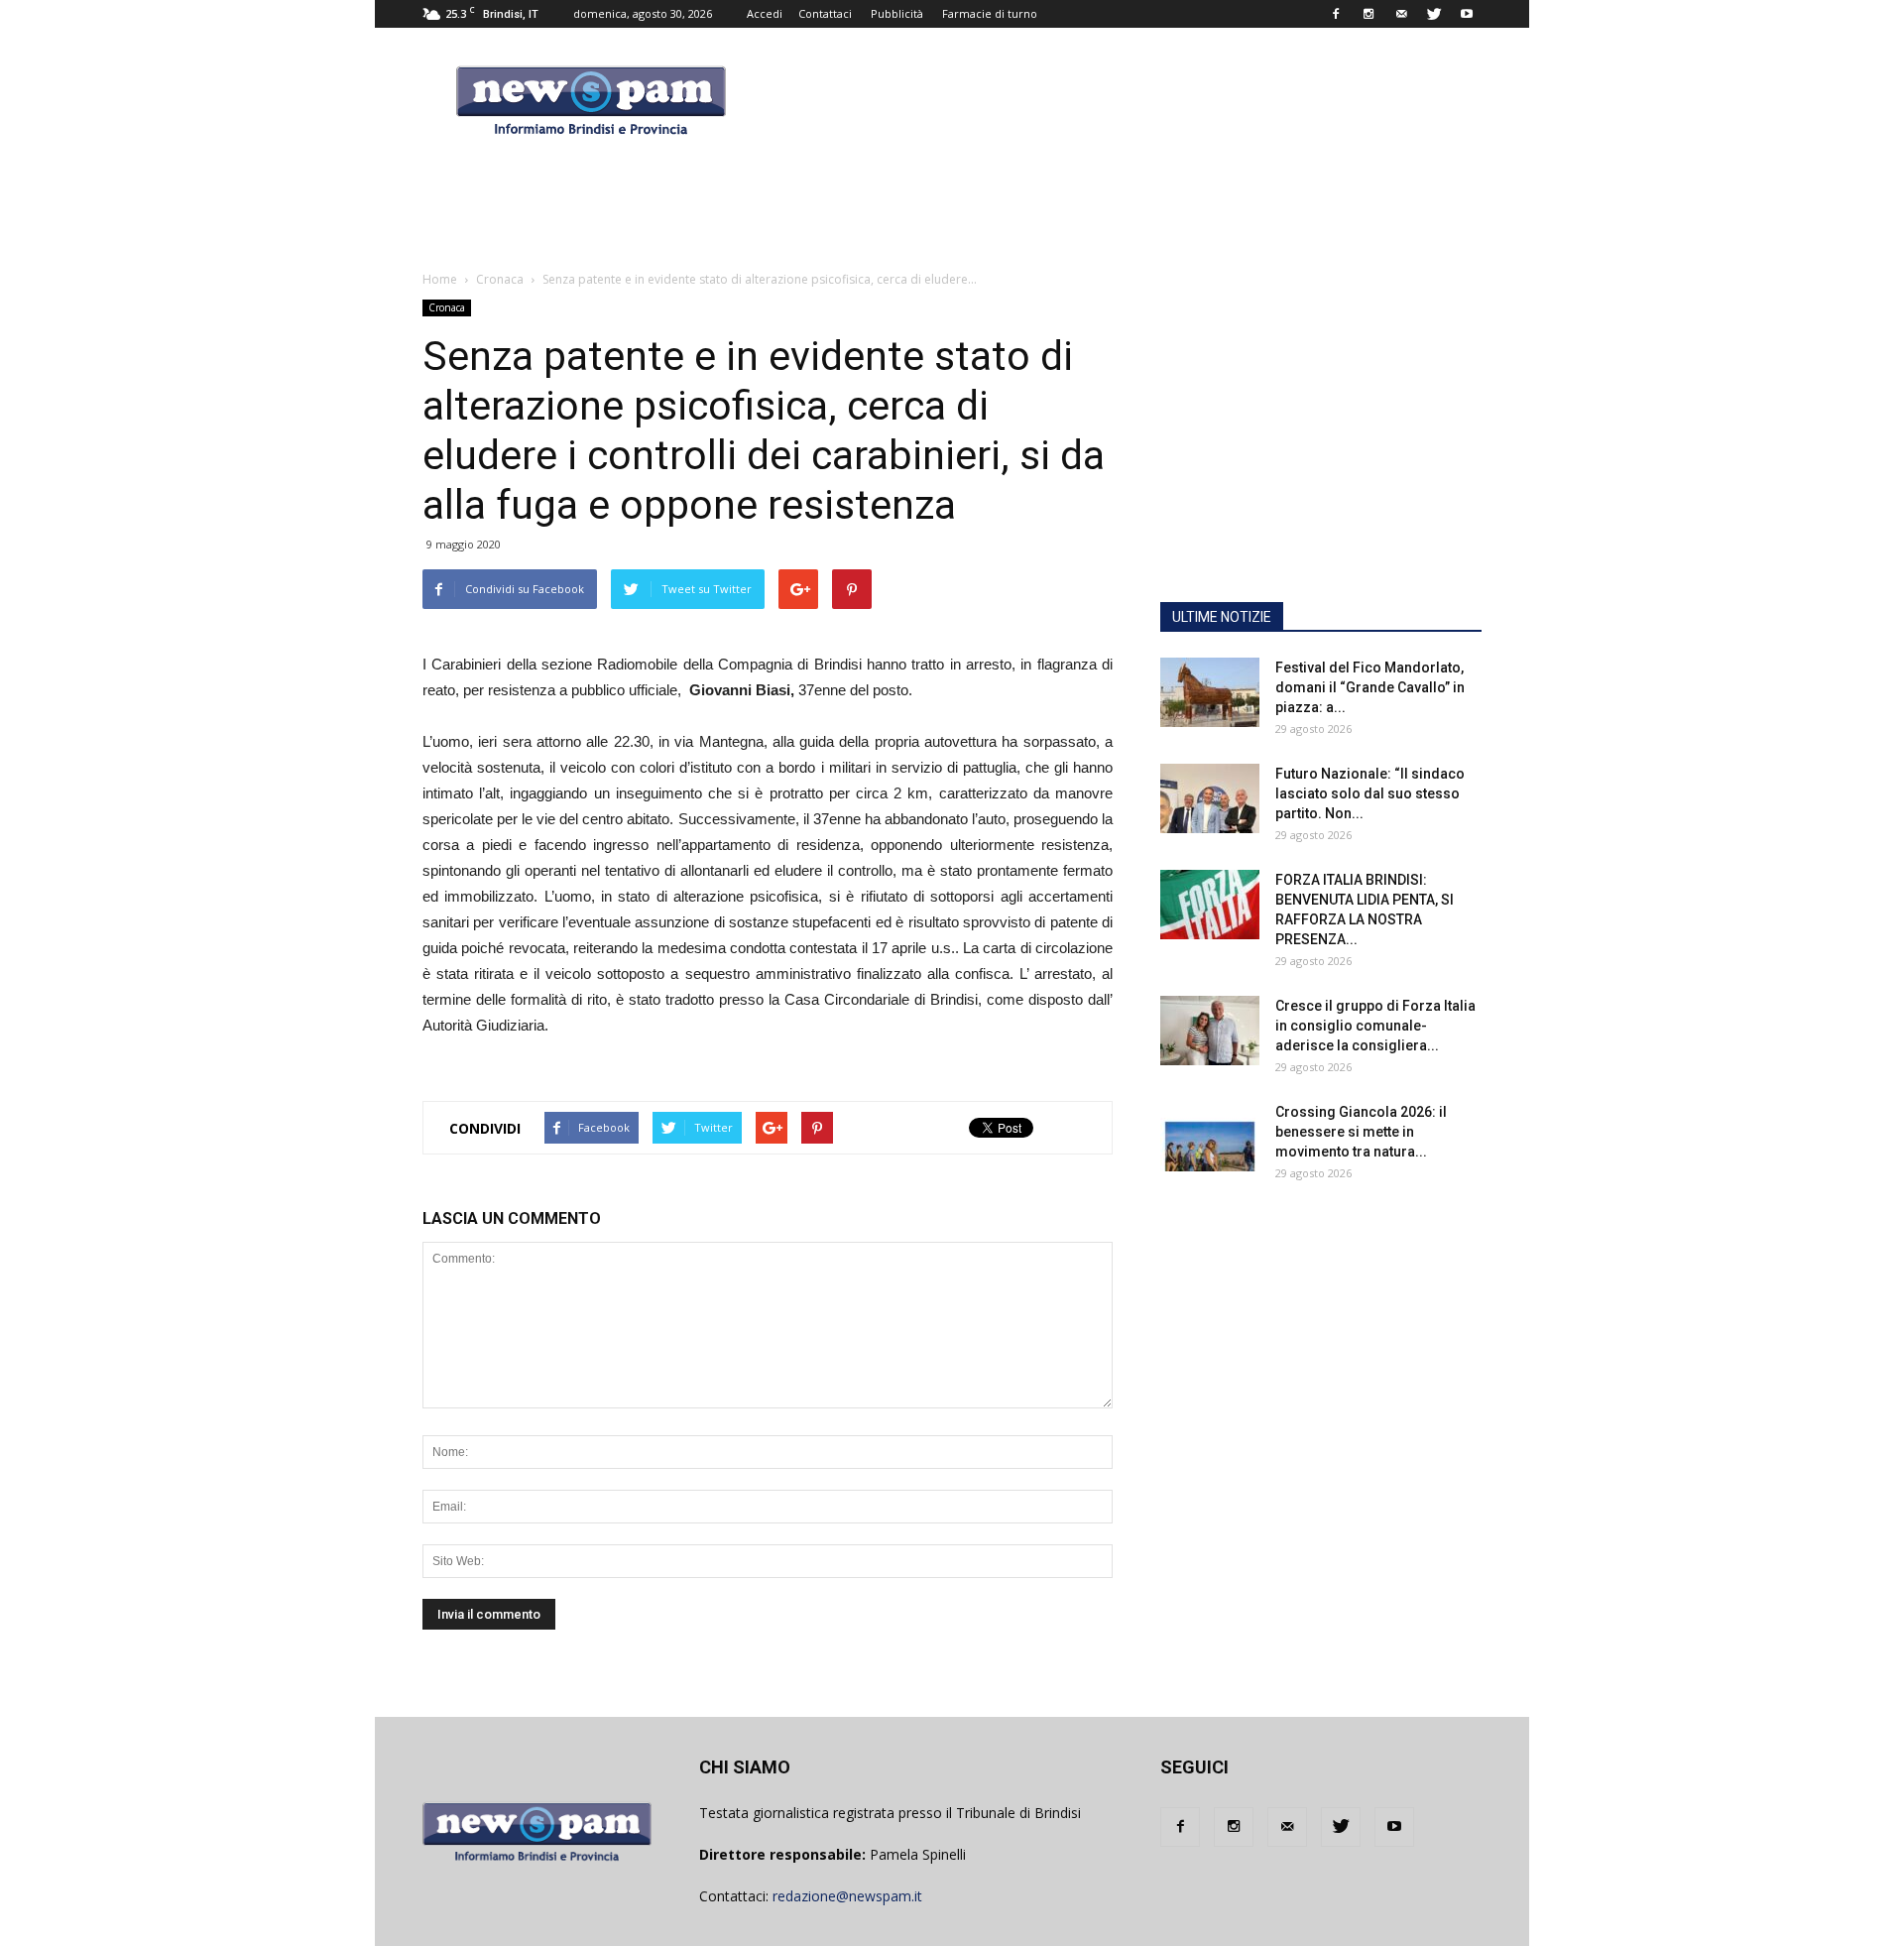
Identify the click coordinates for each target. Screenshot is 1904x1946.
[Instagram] (1368, 14)
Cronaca (447, 307)
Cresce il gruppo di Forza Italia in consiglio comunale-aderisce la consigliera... (1375, 1026)
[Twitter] (1434, 14)
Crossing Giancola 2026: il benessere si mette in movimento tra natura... (1361, 1132)
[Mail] (1401, 14)
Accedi (765, 13)
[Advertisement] (1321, 461)
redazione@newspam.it (847, 1896)
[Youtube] (1467, 14)
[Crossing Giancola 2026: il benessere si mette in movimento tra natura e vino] (1210, 1137)
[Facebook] (1336, 14)
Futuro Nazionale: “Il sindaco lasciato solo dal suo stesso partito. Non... (1370, 793)
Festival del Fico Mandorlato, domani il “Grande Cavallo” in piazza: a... (1370, 687)
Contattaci (825, 13)
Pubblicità (897, 13)
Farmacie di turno (990, 13)
